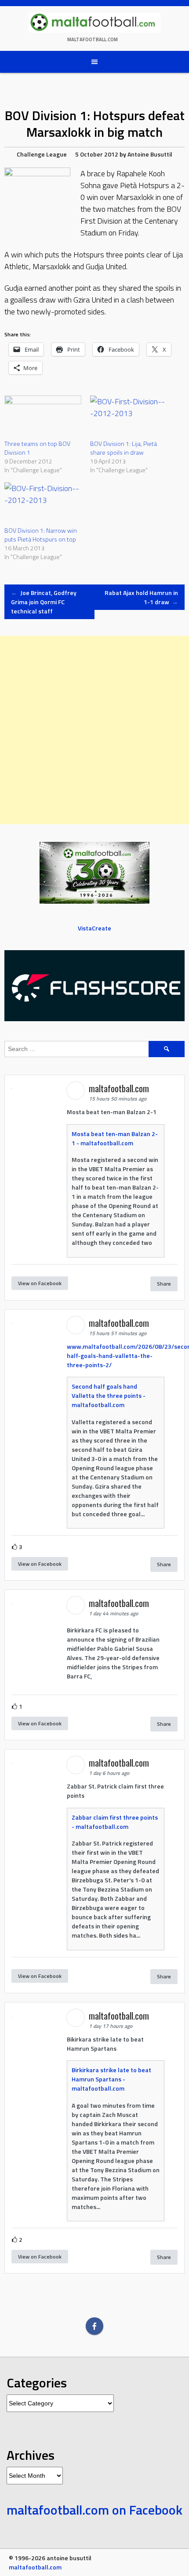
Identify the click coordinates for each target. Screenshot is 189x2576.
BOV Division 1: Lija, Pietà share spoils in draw (124, 448)
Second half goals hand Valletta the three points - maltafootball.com (109, 1395)
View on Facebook (40, 1283)
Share (164, 1284)
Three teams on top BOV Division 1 (37, 448)
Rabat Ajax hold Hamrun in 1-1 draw (141, 597)
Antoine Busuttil (150, 154)
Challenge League (42, 154)
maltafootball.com (93, 39)
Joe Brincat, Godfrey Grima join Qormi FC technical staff (44, 602)
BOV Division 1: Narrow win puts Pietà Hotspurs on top (41, 535)
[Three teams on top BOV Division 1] (43, 417)
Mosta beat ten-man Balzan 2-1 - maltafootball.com (115, 1138)
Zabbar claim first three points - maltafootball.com (115, 1822)
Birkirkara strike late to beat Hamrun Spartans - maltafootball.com (111, 2079)
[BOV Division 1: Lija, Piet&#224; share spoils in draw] (129, 417)
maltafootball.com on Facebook (94, 2510)
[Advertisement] (94, 730)
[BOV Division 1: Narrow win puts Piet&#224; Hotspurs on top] (43, 504)
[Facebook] (94, 2326)
